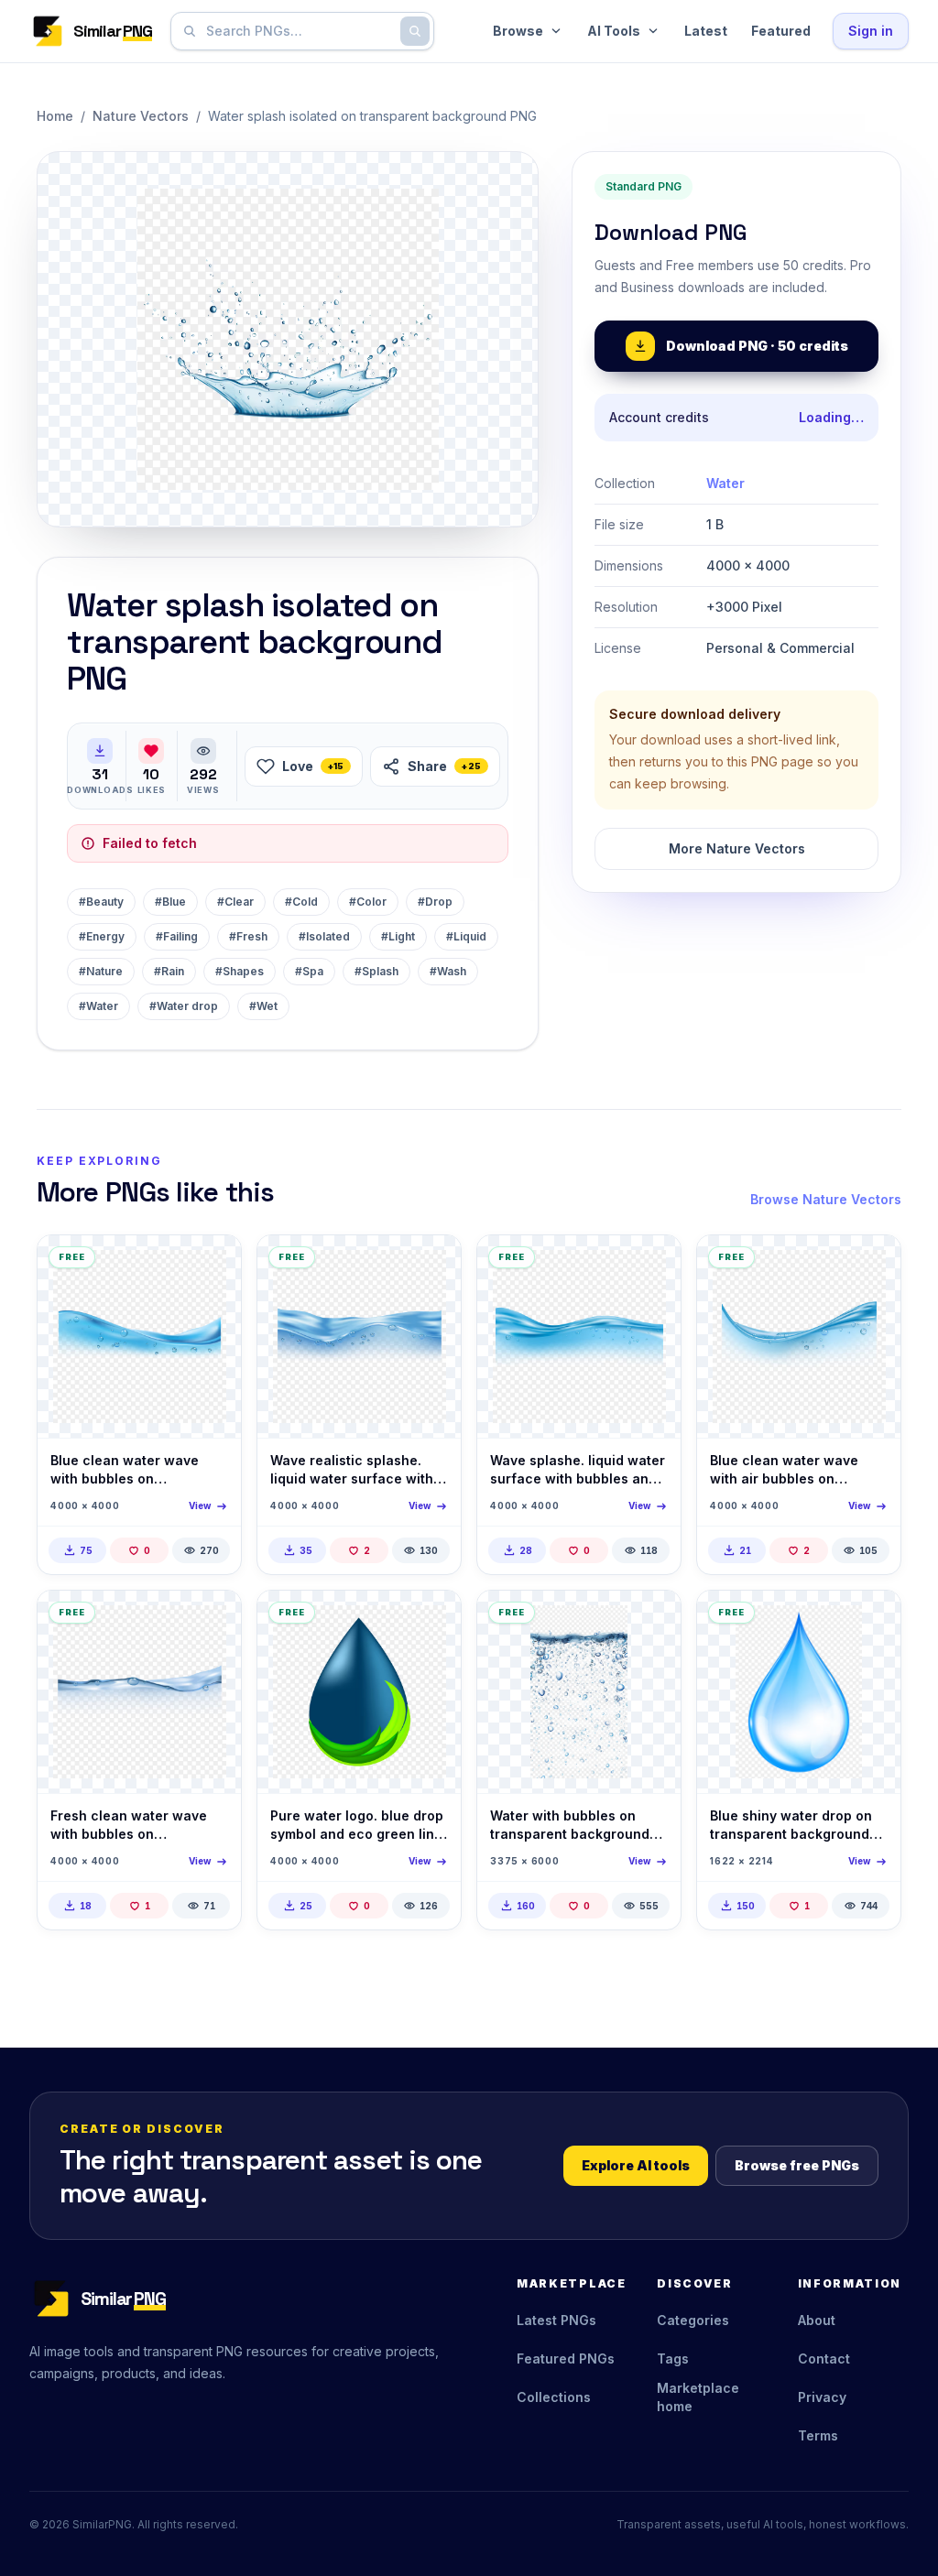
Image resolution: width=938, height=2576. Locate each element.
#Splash (376, 971)
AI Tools (614, 31)
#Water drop (184, 1006)
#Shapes (240, 971)
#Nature (101, 971)
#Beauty (101, 902)
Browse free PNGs (797, 2165)
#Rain (169, 971)
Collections (554, 2397)
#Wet (263, 1006)
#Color (368, 902)
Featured (781, 31)
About (817, 2320)
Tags (673, 2359)
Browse (518, 31)
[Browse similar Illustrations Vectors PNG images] (651, 1620)
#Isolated (324, 936)
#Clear (235, 902)
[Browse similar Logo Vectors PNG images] (431, 1620)
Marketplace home (698, 2397)
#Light (398, 936)
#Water (98, 1006)
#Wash (448, 971)
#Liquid (466, 936)
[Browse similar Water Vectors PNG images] (871, 1620)
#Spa (309, 971)
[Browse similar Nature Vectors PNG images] (212, 1265)
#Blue (170, 902)
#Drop (435, 902)
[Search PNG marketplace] (415, 31)
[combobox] (299, 31)
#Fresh (248, 936)
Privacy (822, 2397)
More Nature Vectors (737, 848)
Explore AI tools (636, 2165)
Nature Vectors (141, 116)
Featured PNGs (566, 2359)
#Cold (301, 902)
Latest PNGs (556, 2320)
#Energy (102, 936)
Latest (706, 31)
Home (55, 116)
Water (725, 483)
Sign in (871, 31)
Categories (693, 2320)
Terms (818, 2435)
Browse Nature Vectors (826, 1199)
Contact (824, 2359)
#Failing (177, 936)
